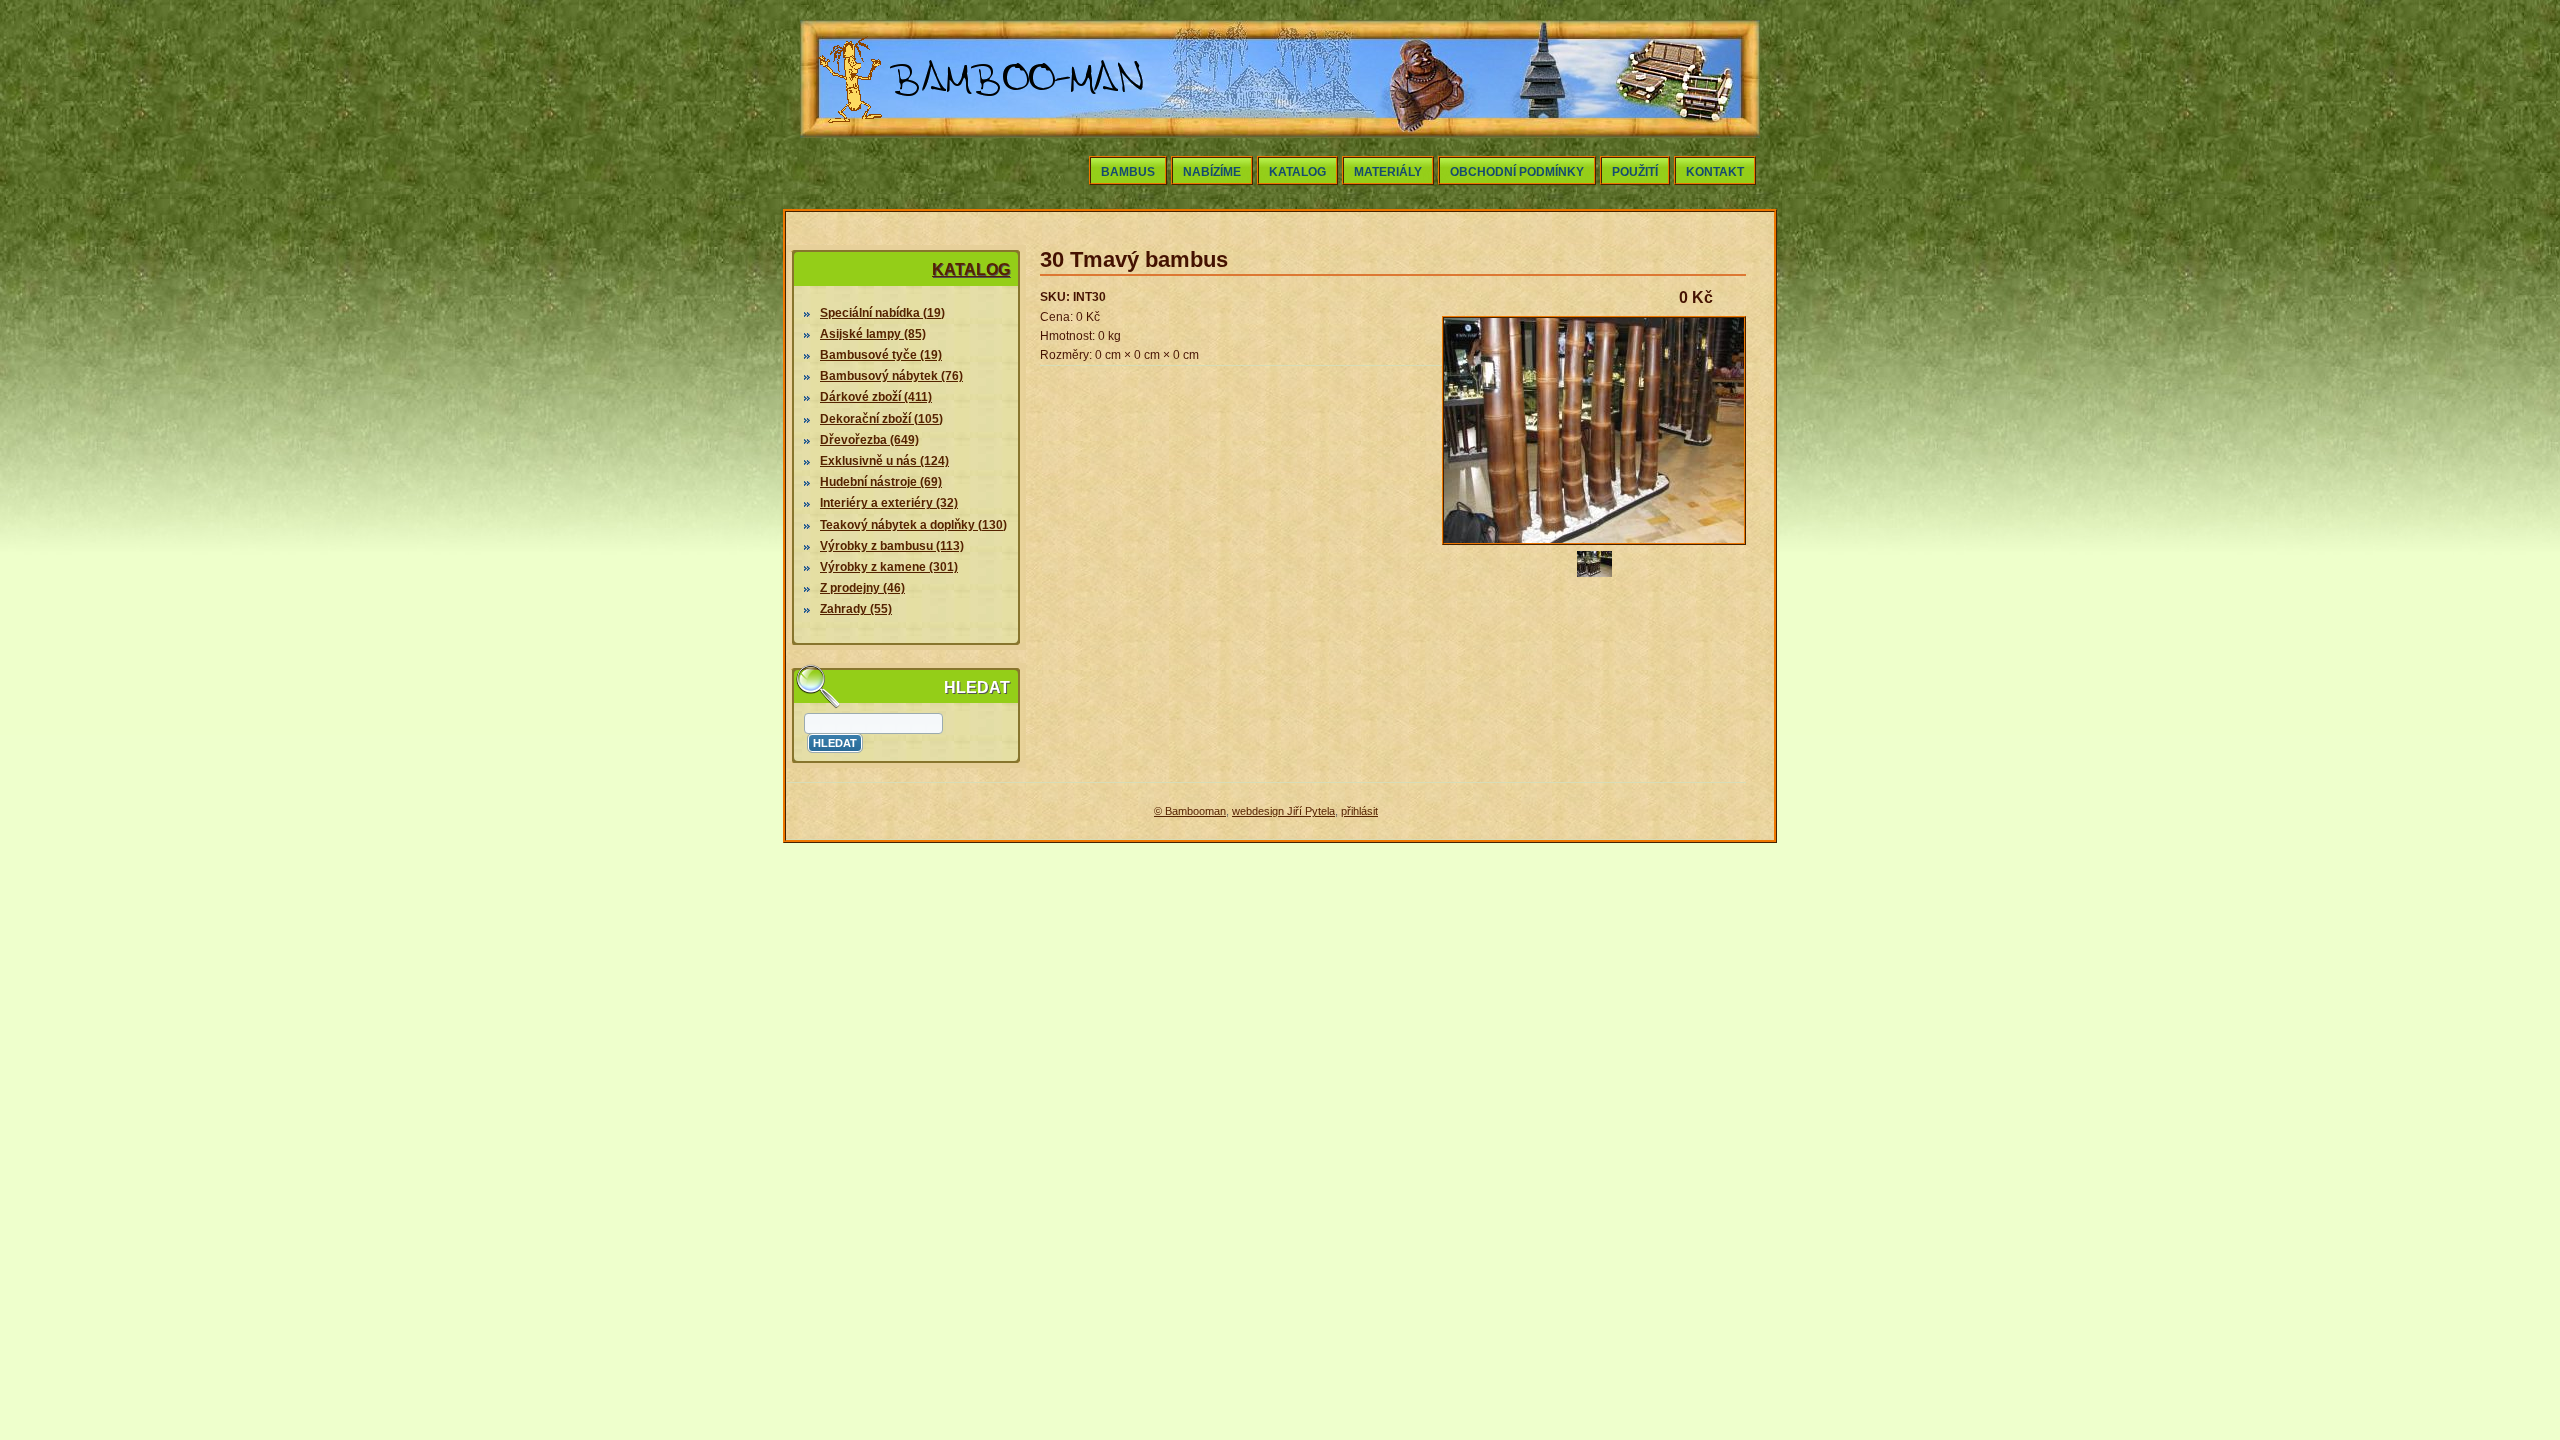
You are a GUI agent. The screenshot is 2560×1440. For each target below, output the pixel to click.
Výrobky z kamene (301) (889, 567)
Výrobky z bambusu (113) (892, 546)
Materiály (1388, 172)
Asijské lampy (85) (873, 334)
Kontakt (1715, 172)
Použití (1635, 172)
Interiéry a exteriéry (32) (889, 503)
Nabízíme (1212, 172)
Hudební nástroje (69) (881, 482)
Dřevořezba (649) (869, 440)
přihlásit (1359, 811)
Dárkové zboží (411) (876, 397)
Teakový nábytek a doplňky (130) (913, 525)
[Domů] (982, 128)
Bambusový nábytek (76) (891, 376)
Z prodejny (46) (862, 588)
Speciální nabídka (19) (882, 313)
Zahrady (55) (856, 609)
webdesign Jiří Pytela (1283, 811)
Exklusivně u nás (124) (884, 461)
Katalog (1297, 172)
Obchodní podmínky (1517, 172)
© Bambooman (1190, 811)
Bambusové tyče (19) (881, 355)
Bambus (1128, 172)
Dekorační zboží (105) (881, 419)
